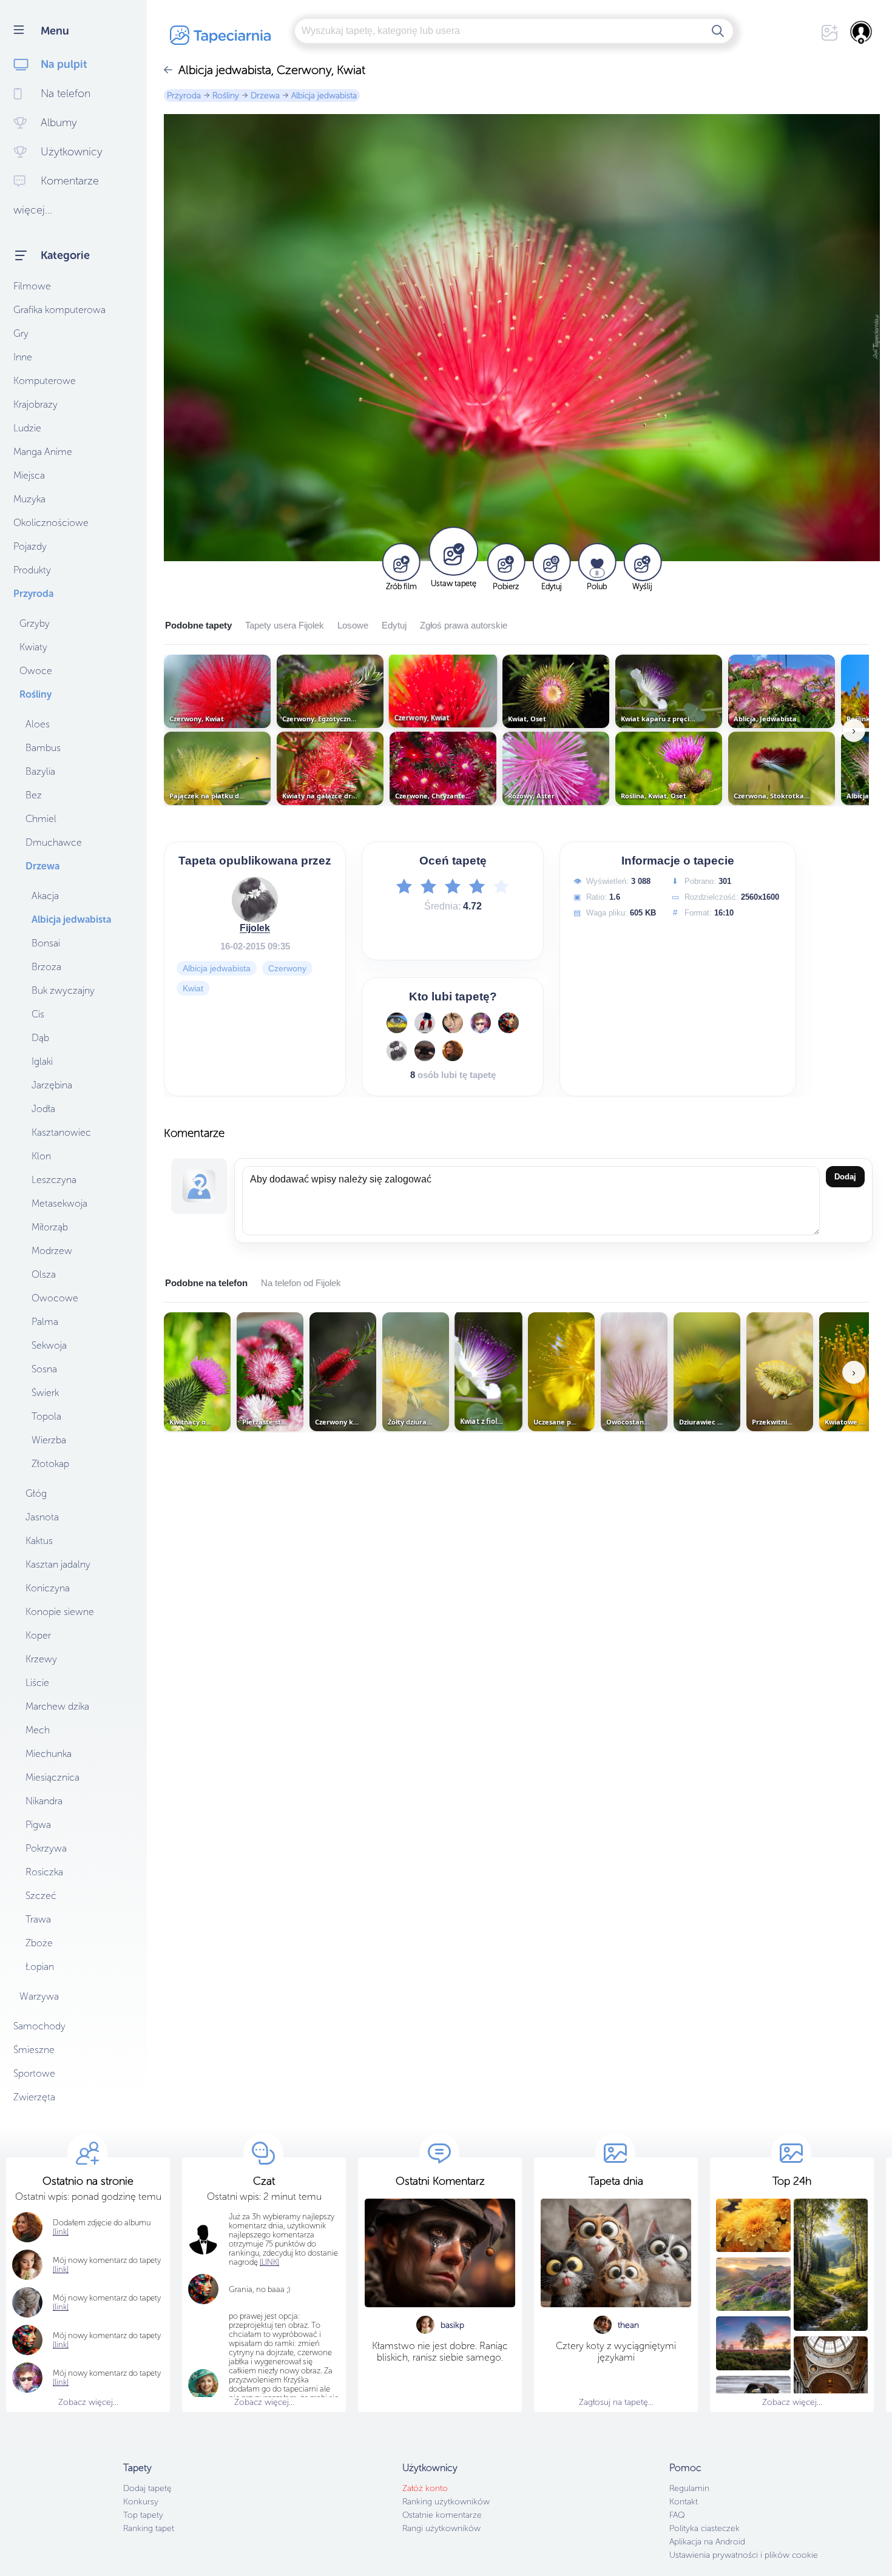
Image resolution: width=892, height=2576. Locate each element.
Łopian (40, 1967)
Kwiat (193, 988)
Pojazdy (30, 546)
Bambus (43, 748)
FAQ (677, 2515)
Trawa (38, 1919)
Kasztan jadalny (58, 1564)
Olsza (44, 1274)
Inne (23, 357)
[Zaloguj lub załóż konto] (862, 32)
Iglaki (42, 1061)
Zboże (39, 1943)
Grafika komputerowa (59, 310)
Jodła (43, 1109)
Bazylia (40, 771)
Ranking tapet (149, 2528)
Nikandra (44, 1801)
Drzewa (42, 866)
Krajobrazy (35, 404)
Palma (45, 1322)
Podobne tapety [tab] (198, 625)
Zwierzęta (34, 2097)
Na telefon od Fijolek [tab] (301, 1283)
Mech (38, 1730)
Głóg (36, 1493)
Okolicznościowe (51, 523)
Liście (37, 1683)
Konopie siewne (60, 1612)
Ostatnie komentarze (442, 2515)
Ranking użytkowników (446, 2502)
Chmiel (41, 819)
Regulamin (689, 2488)
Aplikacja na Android (707, 2542)
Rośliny (35, 694)
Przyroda (33, 594)
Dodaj (845, 1177)
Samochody (39, 2026)
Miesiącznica (52, 1777)
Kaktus (39, 1541)
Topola (46, 1416)
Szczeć (41, 1896)
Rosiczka (44, 1872)
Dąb (40, 1038)
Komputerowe (45, 381)
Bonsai (46, 943)
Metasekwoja (59, 1203)
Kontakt (684, 2502)
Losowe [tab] (353, 625)
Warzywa (39, 1996)
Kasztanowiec (61, 1132)
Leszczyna (54, 1180)
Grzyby (35, 623)
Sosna (44, 1369)
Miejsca (29, 475)
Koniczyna (48, 1588)
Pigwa (38, 1825)
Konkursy (141, 2502)
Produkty (32, 570)
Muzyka (29, 499)
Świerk (45, 1393)
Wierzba (49, 1440)
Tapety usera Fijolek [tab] (285, 625)
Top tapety (143, 2515)
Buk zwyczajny (63, 990)
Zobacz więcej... (88, 2402)
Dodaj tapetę (147, 2488)
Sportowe (34, 2073)
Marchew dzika (57, 1706)
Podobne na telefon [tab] (206, 1283)
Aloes (38, 724)
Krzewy (41, 1659)
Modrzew (52, 1251)
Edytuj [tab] (394, 625)
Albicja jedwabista (71, 919)
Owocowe (55, 1298)
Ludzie (27, 428)
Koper (38, 1635)
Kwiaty (33, 647)
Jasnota (42, 1517)
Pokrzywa (46, 1848)
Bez (34, 795)
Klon (41, 1156)
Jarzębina (52, 1085)
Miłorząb (50, 1227)
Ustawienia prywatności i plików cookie (744, 2555)
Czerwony (287, 968)
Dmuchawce (54, 842)
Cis (38, 1014)
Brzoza (46, 967)
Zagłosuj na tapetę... (616, 2402)
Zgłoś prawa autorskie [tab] (464, 625)
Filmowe (32, 286)
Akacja (45, 896)
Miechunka (49, 1754)
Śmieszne (34, 2050)
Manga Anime (43, 452)
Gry (21, 333)
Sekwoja (49, 1345)
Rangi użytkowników (441, 2528)
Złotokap (50, 1464)
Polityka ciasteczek (704, 2528)
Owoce (36, 671)
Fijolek (255, 928)
